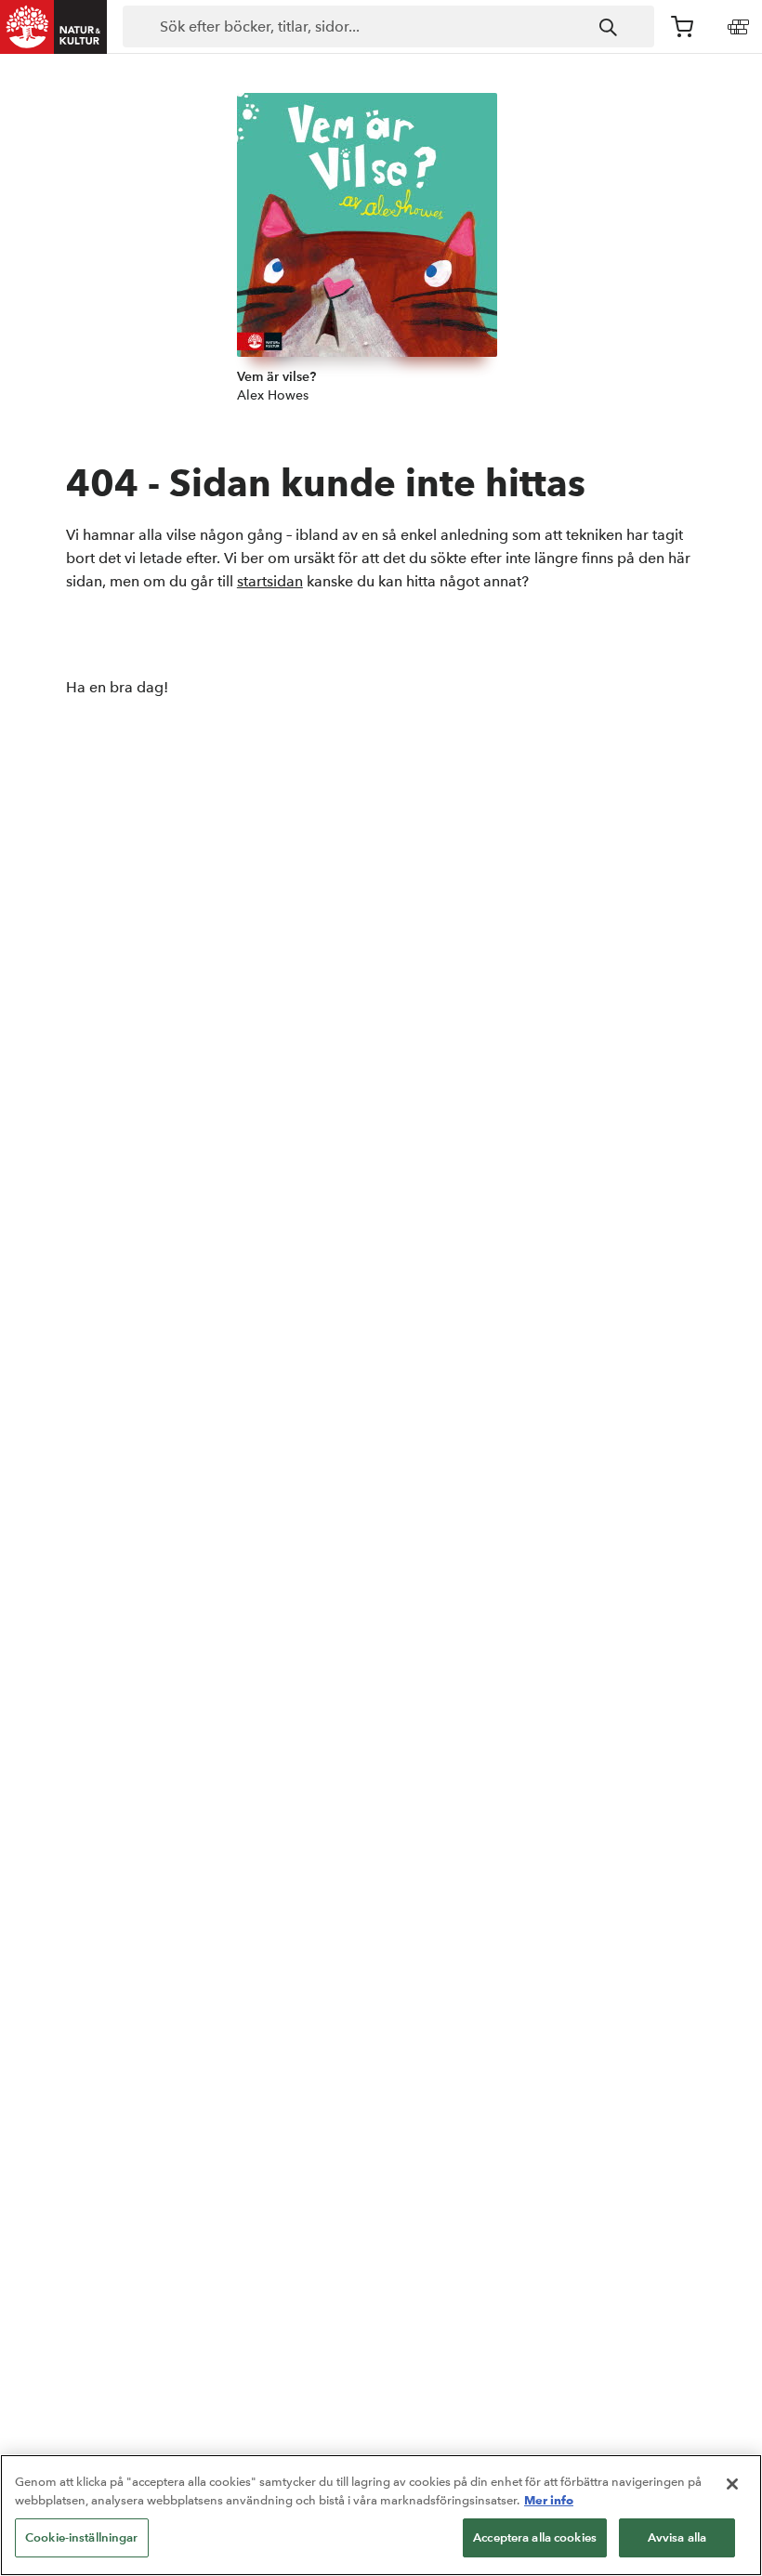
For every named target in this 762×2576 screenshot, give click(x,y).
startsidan (270, 581)
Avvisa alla (677, 2537)
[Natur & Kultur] (54, 27)
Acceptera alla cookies (535, 2537)
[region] (381, 2515)
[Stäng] (732, 2484)
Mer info (549, 2500)
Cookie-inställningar (82, 2537)
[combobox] (388, 27)
